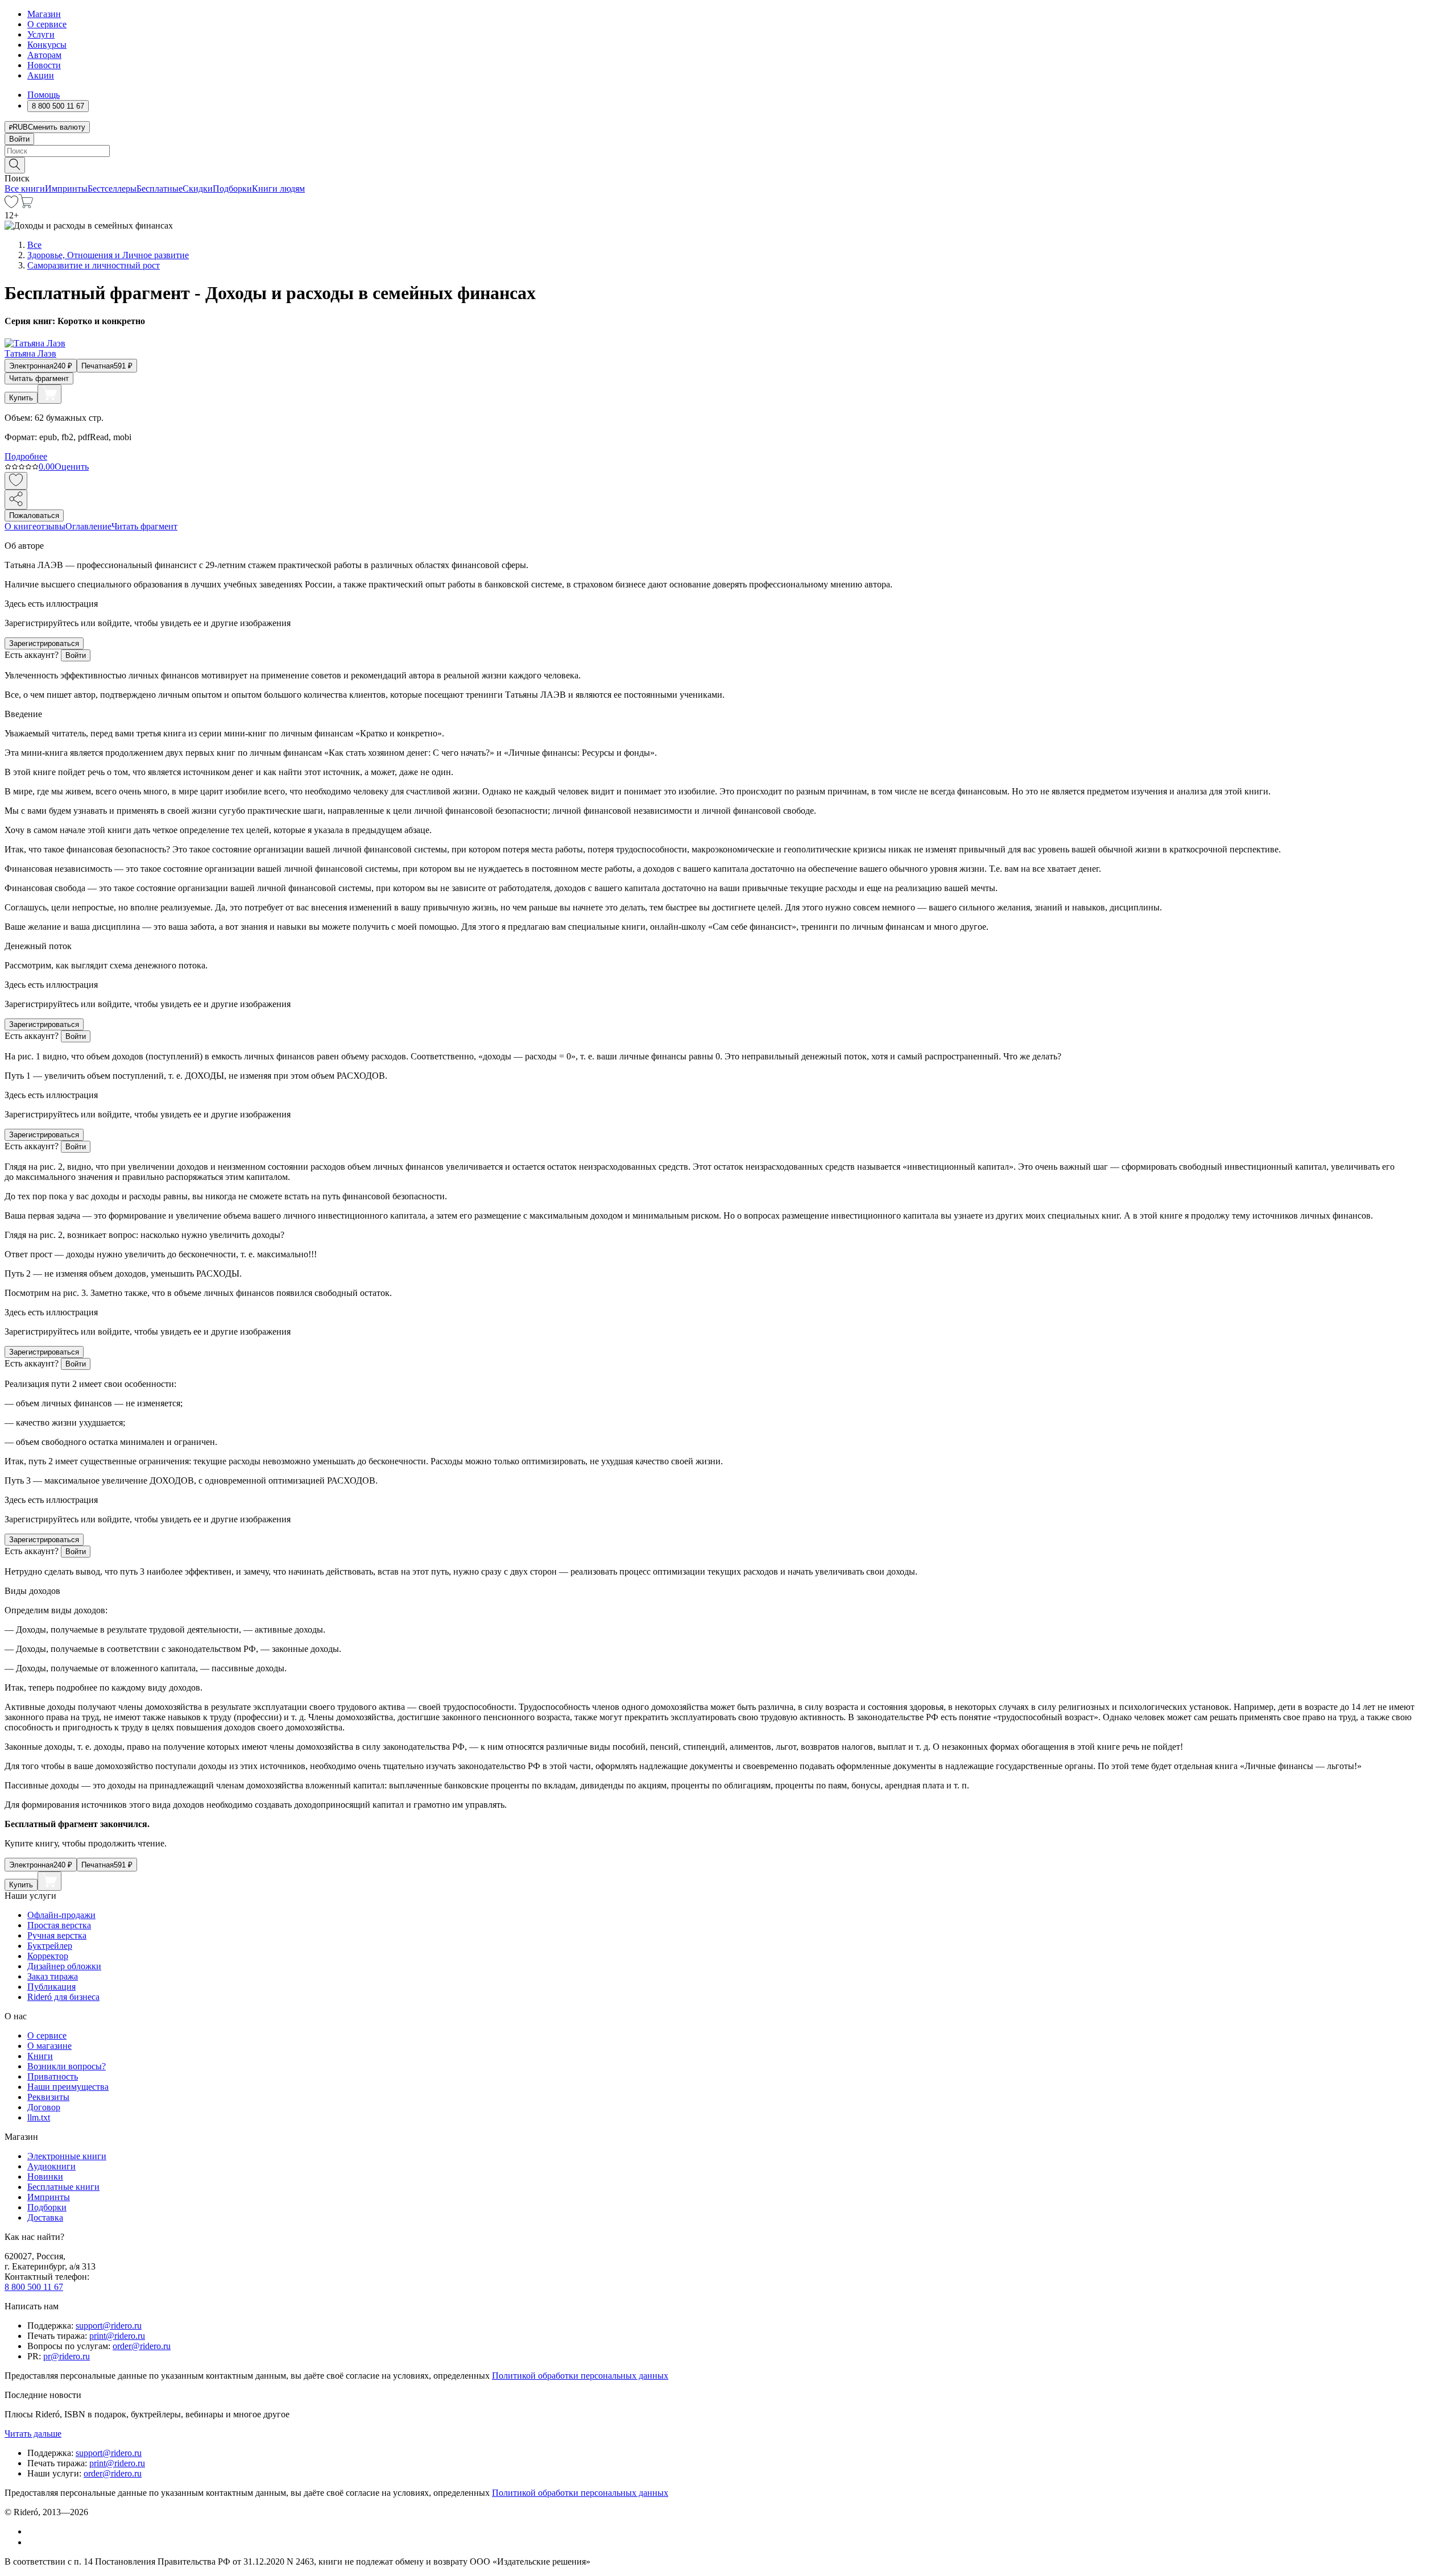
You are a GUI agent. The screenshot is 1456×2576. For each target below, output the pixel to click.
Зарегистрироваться (44, 643)
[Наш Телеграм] (32, 2542)
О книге (20, 526)
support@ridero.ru (109, 2326)
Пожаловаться (34, 515)
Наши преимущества (68, 2087)
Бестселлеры (112, 189)
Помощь (44, 95)
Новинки (45, 2177)
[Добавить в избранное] (16, 481)
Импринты (66, 189)
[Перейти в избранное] (11, 205)
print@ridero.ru (117, 2336)
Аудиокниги (51, 2166)
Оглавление (88, 526)
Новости (44, 65)
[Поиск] (15, 165)
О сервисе (47, 24)
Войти (19, 139)
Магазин (44, 14)
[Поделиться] (16, 500)
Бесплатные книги (63, 2187)
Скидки (198, 189)
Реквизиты (48, 2097)
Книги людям (278, 189)
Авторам (44, 55)
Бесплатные (160, 189)
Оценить (72, 467)
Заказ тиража (53, 1976)
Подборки (232, 189)
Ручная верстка (57, 1935)
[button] (728, 164)
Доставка (45, 2217)
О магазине (49, 2046)
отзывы (51, 526)
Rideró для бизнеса (63, 1997)
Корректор (48, 1956)
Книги (40, 2056)
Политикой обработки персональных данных (580, 2376)
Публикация (51, 1987)
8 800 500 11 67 (34, 2287)
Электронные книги (67, 2156)
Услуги (41, 34)
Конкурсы (47, 45)
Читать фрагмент (39, 378)
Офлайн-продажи (61, 1915)
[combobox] (728, 151)
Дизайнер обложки (64, 1966)
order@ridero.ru (142, 2346)
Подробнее (26, 456)
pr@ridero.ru (67, 2356)
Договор (44, 2107)
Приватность (53, 2076)
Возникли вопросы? (67, 2066)
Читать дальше (33, 2434)
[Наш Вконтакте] (33, 2531)
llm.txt (39, 2117)
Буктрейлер (50, 1946)
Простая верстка (59, 1925)
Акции (41, 75)
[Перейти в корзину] (26, 205)
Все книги (25, 189)
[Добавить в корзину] (49, 394)
